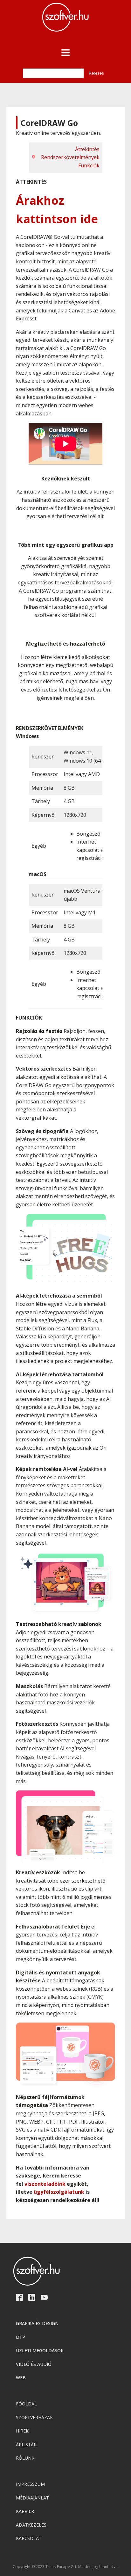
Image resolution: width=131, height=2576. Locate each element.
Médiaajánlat (32, 2498)
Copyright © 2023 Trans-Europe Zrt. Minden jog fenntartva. (66, 2567)
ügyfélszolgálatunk (59, 2192)
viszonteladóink (45, 2184)
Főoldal (26, 2404)
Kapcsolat (29, 2538)
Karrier (25, 2511)
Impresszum (30, 2484)
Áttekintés (87, 149)
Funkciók (89, 165)
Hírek (22, 2431)
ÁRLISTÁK (26, 2444)
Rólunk (25, 2458)
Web (21, 2378)
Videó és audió (34, 2364)
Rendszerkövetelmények (70, 157)
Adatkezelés (31, 2525)
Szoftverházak (34, 2417)
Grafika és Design (37, 2323)
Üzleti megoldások (40, 2350)
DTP (21, 2337)
